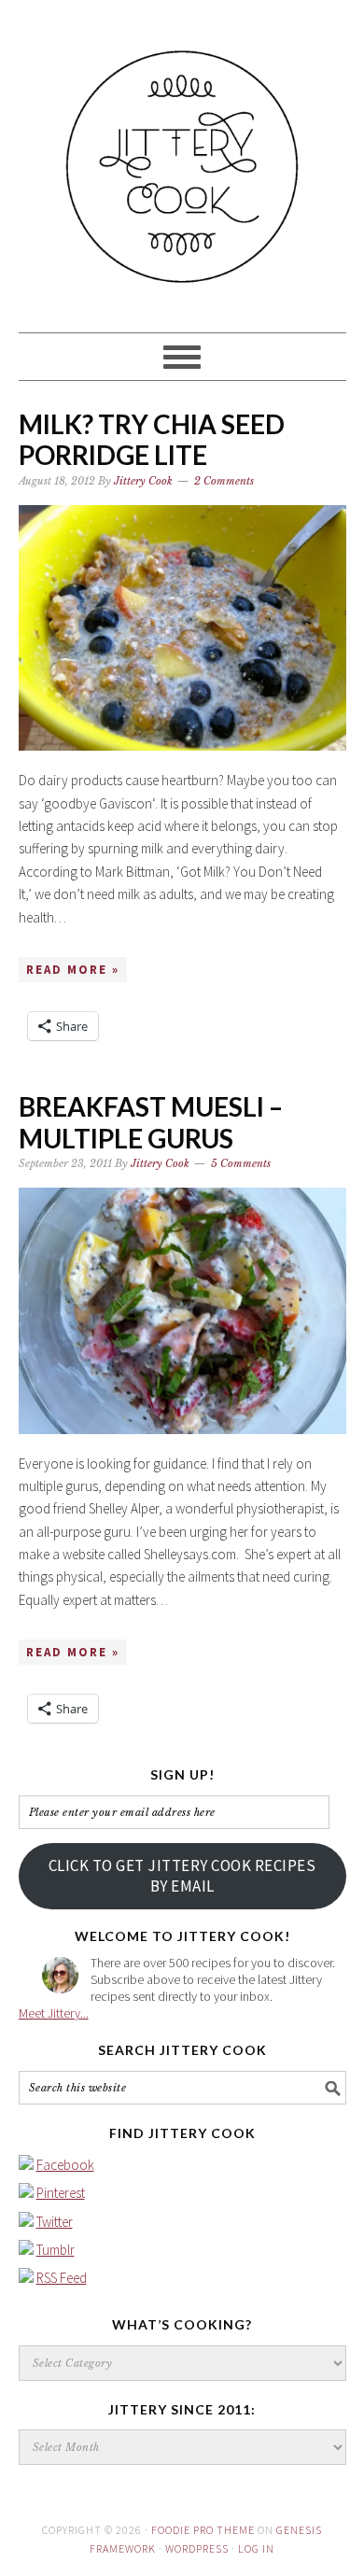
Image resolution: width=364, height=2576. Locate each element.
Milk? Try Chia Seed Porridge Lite (152, 440)
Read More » (73, 970)
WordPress (197, 2548)
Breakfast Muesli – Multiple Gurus (151, 1122)
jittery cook (182, 158)
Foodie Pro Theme (203, 2530)
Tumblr (56, 2250)
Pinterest (61, 2193)
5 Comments (241, 1163)
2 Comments (224, 481)
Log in (256, 2548)
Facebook (65, 2165)
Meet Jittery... (54, 2013)
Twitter (55, 2222)
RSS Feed (62, 2278)
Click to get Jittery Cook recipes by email (182, 1876)
